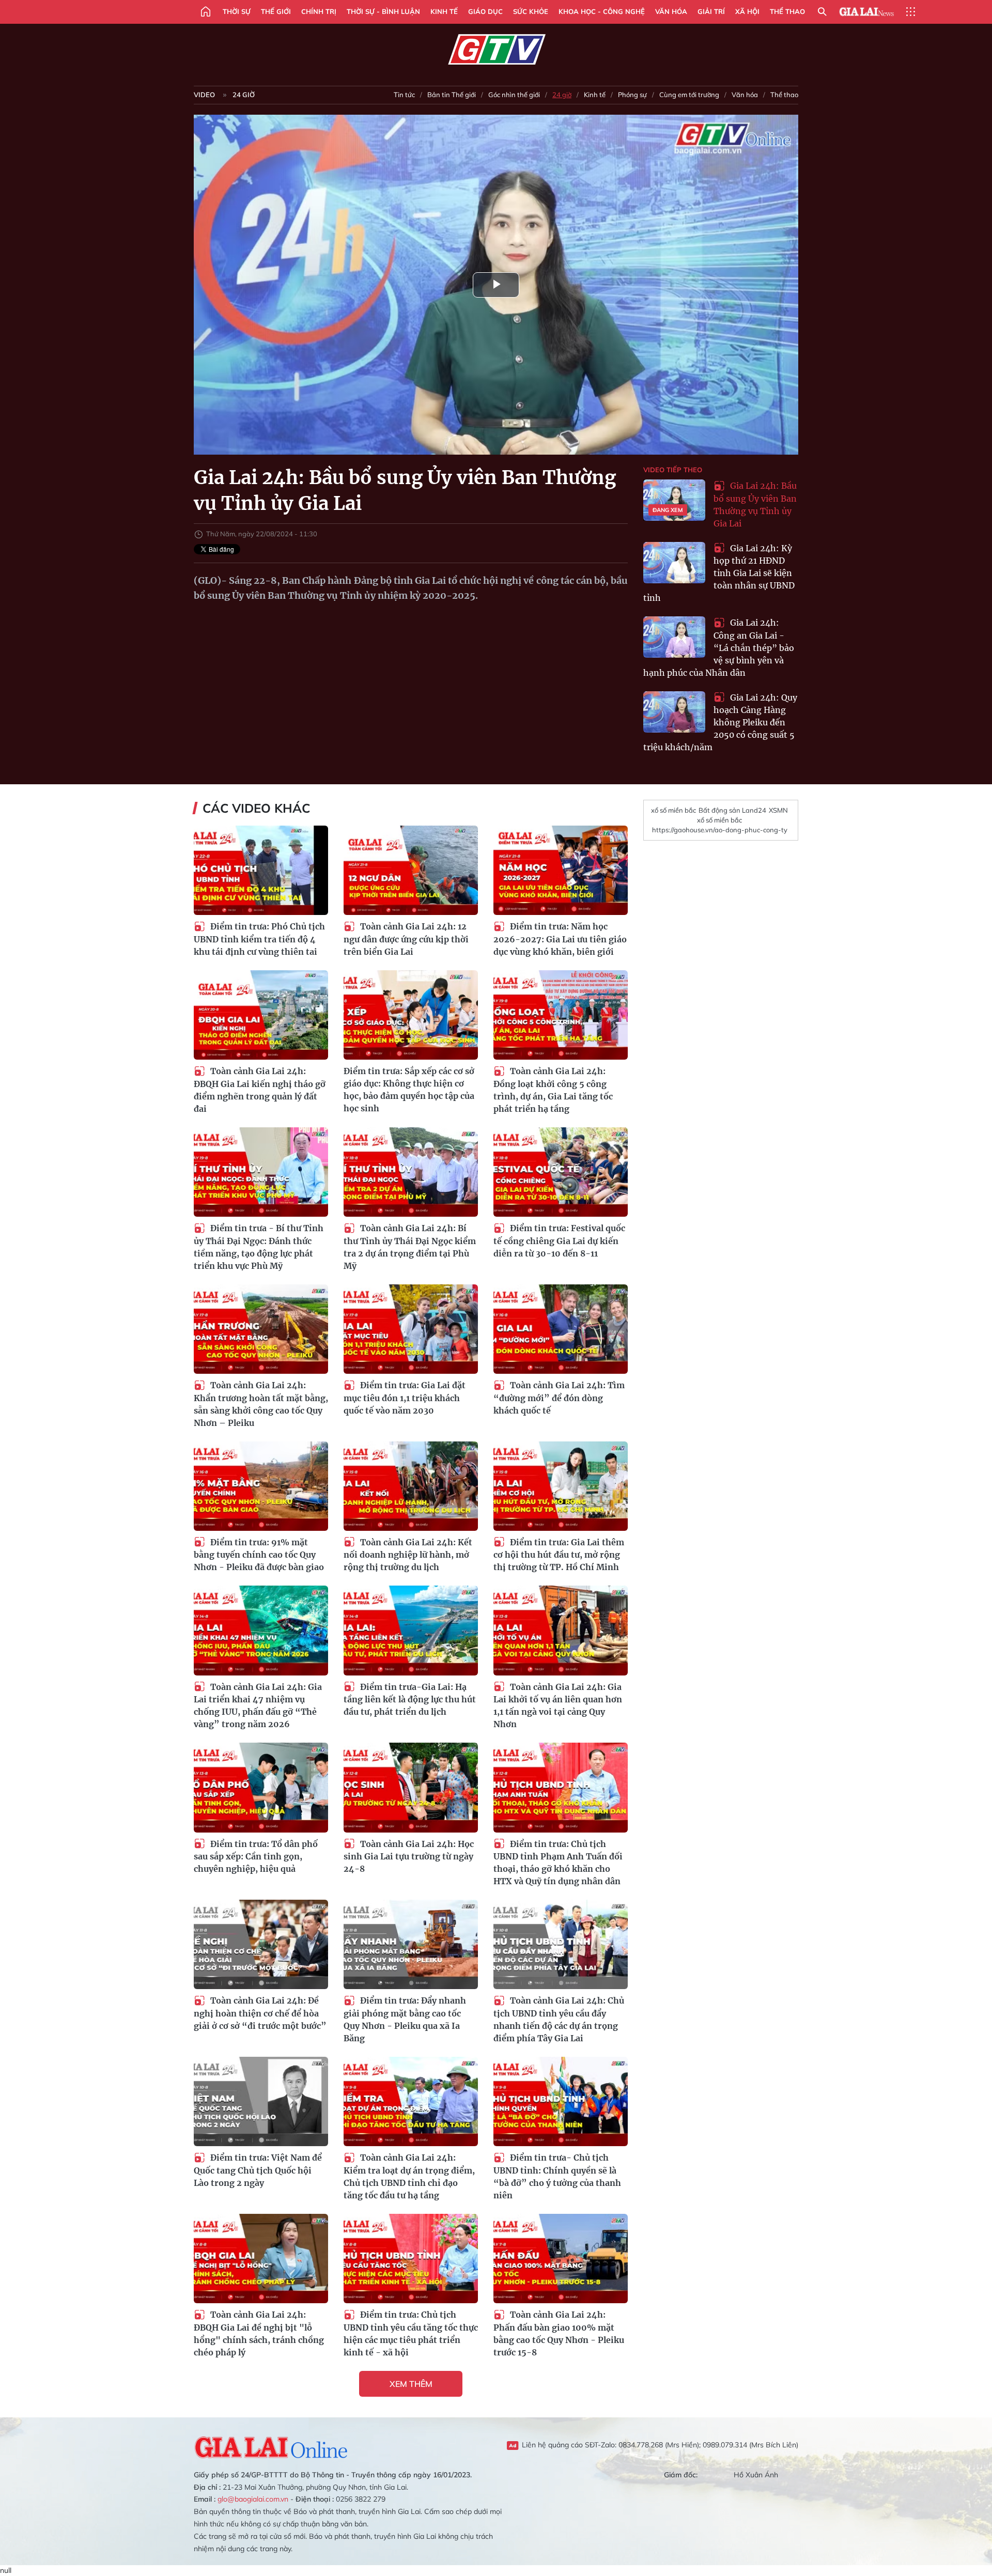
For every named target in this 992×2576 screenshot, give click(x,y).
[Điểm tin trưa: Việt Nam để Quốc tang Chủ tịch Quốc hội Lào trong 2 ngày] (261, 2101)
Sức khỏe (531, 11)
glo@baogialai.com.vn (253, 2499)
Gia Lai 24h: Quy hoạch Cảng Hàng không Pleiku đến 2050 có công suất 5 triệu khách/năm (720, 723)
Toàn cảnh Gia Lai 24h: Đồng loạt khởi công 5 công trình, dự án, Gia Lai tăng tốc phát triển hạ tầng (553, 1090)
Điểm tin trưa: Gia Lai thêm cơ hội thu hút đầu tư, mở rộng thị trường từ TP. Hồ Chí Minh (559, 1555)
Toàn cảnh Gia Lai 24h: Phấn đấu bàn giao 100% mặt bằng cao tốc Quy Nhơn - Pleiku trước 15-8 (559, 2333)
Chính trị (319, 11)
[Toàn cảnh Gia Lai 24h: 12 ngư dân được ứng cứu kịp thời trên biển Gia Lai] (411, 870)
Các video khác (256, 808)
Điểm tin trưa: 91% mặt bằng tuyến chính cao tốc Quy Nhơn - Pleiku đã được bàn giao (259, 1555)
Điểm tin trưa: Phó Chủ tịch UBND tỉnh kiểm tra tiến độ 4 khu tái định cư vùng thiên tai (259, 939)
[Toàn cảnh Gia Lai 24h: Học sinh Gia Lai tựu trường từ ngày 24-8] (411, 1787)
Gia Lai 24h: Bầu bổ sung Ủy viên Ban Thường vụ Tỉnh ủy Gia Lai (755, 505)
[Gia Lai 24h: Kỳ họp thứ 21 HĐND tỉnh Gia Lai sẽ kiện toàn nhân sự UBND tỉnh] (674, 563)
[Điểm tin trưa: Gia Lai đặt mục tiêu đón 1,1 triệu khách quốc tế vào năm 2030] (411, 1329)
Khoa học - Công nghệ (602, 11)
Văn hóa (671, 11)
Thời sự (237, 11)
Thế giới (276, 11)
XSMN (778, 810)
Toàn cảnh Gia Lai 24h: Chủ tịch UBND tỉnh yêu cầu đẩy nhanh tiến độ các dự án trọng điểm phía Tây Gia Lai (559, 2019)
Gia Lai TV (496, 50)
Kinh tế (444, 11)
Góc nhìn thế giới (514, 95)
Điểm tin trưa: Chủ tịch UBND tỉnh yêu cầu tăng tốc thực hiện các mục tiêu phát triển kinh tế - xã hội (411, 2333)
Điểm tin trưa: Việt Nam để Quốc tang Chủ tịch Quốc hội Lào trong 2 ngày (258, 2170)
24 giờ (244, 95)
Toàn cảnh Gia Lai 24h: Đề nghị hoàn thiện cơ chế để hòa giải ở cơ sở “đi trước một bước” (260, 2013)
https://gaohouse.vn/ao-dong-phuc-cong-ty (720, 830)
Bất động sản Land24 (732, 810)
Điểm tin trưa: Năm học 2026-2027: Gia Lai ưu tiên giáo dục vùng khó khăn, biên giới (560, 939)
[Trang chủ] (206, 12)
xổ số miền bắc (673, 810)
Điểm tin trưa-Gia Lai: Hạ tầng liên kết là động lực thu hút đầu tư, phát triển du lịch (410, 1700)
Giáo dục (485, 11)
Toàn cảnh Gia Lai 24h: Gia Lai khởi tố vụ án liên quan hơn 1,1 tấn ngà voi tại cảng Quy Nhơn (558, 1706)
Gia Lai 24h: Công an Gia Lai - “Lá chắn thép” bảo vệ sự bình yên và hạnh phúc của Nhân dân (719, 648)
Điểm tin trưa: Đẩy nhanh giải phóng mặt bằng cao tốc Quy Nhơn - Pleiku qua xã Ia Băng (405, 2019)
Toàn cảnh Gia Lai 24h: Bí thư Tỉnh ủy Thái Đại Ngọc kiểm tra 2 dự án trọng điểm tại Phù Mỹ (410, 1247)
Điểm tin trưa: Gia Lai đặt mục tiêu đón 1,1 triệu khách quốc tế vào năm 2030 (405, 1398)
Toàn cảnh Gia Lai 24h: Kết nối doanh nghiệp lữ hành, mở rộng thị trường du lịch (408, 1555)
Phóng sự (632, 95)
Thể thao (787, 11)
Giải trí (711, 11)
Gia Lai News (866, 12)
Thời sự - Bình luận (383, 11)
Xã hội (747, 11)
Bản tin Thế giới (452, 95)
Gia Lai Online (271, 2446)
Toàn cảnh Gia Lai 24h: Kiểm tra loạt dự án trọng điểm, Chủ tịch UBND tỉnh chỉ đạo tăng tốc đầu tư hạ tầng (409, 2176)
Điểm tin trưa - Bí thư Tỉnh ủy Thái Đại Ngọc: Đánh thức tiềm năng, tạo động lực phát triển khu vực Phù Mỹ (259, 1247)
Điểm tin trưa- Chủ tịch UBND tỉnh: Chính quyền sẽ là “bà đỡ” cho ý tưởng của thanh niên (557, 2176)
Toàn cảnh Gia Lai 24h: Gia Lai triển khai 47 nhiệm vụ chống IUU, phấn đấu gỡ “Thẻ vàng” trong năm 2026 (258, 1706)
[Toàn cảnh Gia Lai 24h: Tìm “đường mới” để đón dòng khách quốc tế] (561, 1329)
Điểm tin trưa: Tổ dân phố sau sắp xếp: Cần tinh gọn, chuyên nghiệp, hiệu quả (256, 1857)
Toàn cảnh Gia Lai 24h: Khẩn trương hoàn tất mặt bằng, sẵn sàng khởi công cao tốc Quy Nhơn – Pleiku (261, 1404)
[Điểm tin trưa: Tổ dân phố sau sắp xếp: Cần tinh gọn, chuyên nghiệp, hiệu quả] (261, 1787)
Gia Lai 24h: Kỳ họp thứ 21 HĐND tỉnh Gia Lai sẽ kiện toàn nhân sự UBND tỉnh (719, 573)
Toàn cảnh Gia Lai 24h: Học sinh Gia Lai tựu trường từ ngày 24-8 (409, 1857)
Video (204, 95)
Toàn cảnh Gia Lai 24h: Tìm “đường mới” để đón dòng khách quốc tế (559, 1398)
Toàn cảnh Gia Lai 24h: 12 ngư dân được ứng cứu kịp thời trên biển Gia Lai (406, 939)
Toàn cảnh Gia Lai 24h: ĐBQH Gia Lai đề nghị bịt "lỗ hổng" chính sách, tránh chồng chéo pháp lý (259, 2333)
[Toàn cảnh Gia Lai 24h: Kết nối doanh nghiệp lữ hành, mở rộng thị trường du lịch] (411, 1486)
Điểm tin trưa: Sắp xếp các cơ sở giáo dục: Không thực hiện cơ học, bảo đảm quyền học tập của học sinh (409, 1090)
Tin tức (404, 95)
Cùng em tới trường (689, 95)
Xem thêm (411, 2384)
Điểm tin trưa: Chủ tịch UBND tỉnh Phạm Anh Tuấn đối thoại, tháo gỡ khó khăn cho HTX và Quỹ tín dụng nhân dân (558, 1863)
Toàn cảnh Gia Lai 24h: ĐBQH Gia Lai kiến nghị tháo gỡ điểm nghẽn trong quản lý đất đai (260, 1090)
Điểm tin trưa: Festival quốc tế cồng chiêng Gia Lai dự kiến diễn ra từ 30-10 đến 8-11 (559, 1241)
